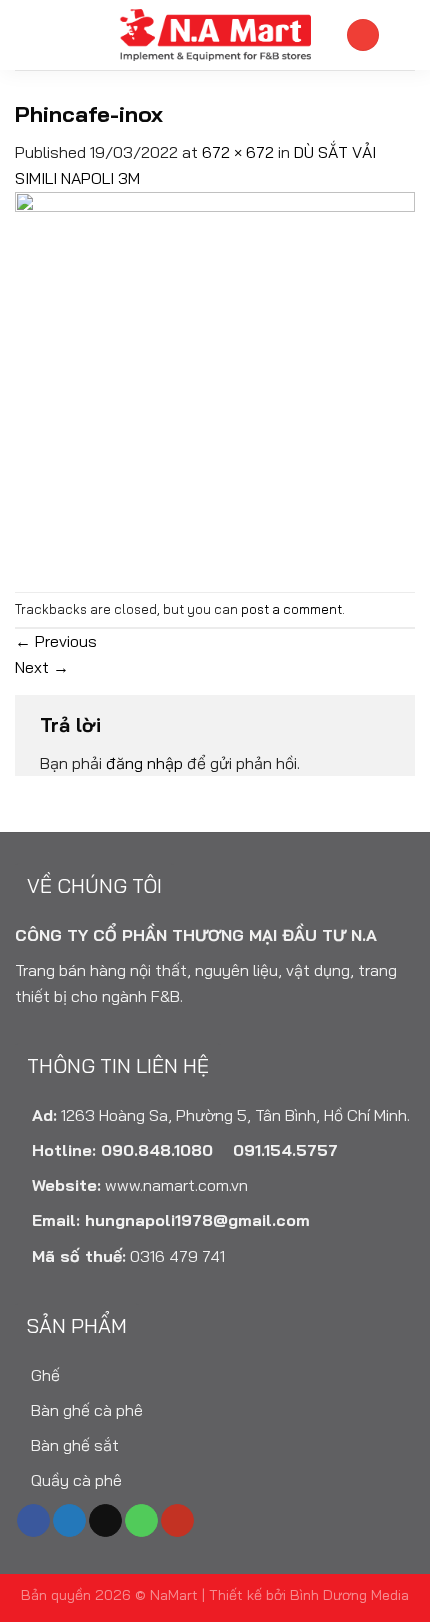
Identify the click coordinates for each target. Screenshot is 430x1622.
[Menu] (27, 34)
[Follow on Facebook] (33, 1521)
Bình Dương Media (349, 1595)
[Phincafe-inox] (215, 389)
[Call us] (141, 1521)
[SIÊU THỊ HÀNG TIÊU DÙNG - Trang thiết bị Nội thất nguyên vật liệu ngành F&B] (215, 35)
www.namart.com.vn (176, 1185)
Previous (56, 641)
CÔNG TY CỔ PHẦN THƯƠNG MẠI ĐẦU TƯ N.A (196, 935)
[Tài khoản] (363, 35)
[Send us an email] (105, 1521)
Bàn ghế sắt (73, 1445)
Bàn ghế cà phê (85, 1410)
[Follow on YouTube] (177, 1521)
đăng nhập (144, 763)
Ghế (43, 1375)
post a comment (291, 609)
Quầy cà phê (74, 1480)
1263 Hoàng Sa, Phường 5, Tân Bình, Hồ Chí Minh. (235, 1115)
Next (42, 667)
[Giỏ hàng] (405, 35)
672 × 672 (238, 152)
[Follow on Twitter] (69, 1521)
